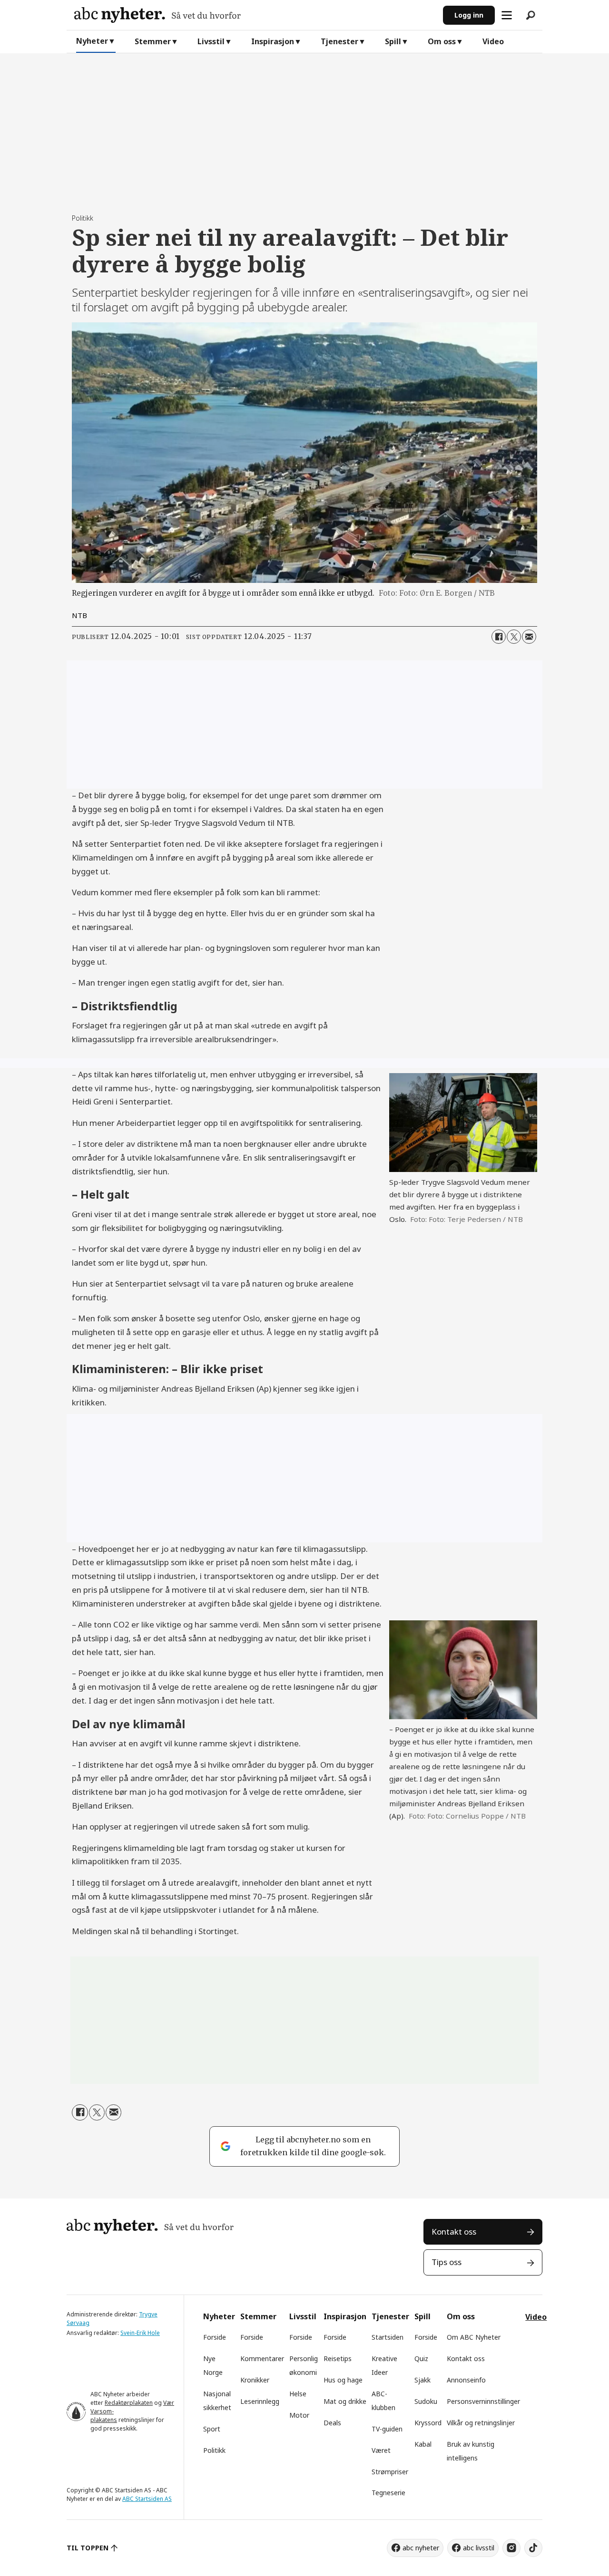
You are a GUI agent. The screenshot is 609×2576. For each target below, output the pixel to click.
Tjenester (339, 41)
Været (381, 2450)
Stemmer (153, 41)
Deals (332, 2423)
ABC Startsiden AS (147, 2499)
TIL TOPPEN (88, 2548)
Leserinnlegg (260, 2401)
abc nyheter (421, 2548)
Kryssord (428, 2423)
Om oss (442, 41)
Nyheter (92, 41)
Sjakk (422, 2380)
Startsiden (388, 2337)
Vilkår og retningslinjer (481, 2423)
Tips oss (447, 2262)
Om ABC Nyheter (474, 2337)
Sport (212, 2429)
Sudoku (426, 2401)
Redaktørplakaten (129, 2403)
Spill (393, 41)
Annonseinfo (466, 2380)
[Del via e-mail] (529, 637)
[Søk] (530, 15)
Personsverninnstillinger (483, 2401)
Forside (215, 2337)
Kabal (423, 2444)
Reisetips (338, 2358)
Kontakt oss (454, 2232)
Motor (299, 2415)
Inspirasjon (273, 41)
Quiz (421, 2358)
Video (493, 41)
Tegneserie (388, 2493)
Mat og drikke (345, 2401)
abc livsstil (479, 2548)
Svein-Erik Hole (140, 2333)
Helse (298, 2394)
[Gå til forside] (255, 15)
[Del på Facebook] (499, 637)
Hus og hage (343, 2380)
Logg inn (469, 15)
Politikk (214, 2450)
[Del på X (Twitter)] (514, 637)
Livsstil (211, 41)
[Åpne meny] (507, 15)
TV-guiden (387, 2429)
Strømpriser (390, 2472)
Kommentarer (262, 2358)
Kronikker (255, 2380)
